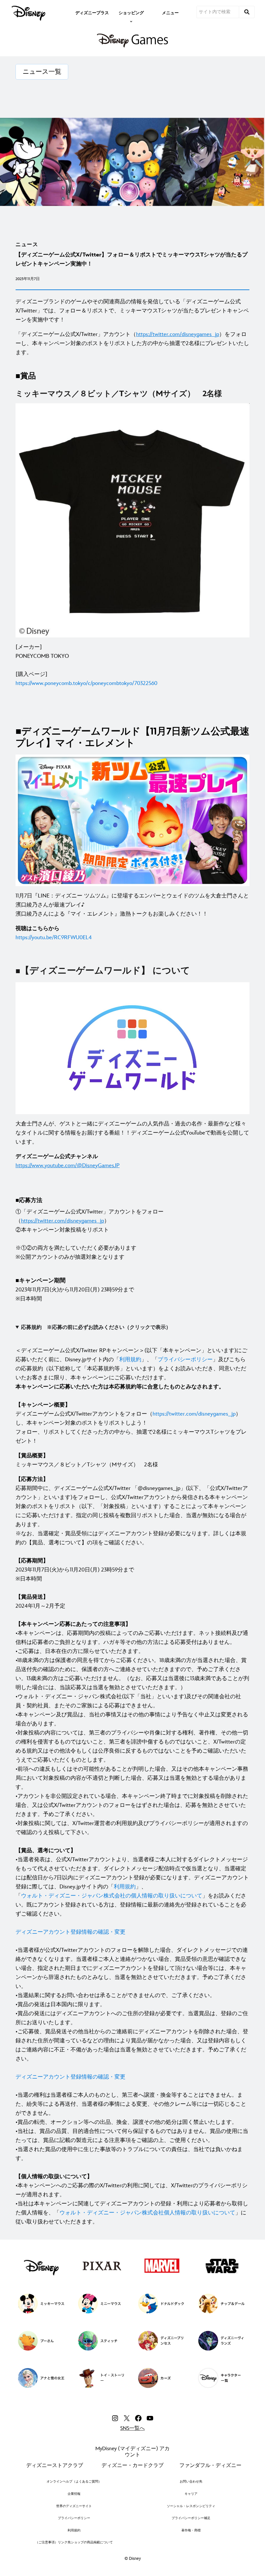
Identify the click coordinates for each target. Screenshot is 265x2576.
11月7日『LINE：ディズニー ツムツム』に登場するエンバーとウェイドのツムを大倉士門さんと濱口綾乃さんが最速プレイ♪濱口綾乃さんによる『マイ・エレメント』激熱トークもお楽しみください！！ (132, 905)
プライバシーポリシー (185, 1360)
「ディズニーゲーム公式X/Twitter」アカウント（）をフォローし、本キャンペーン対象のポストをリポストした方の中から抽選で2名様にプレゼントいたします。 (132, 343)
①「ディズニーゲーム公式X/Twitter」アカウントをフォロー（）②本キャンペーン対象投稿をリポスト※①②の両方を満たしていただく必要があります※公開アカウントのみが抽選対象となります (90, 1234)
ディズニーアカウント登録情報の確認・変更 (70, 1932)
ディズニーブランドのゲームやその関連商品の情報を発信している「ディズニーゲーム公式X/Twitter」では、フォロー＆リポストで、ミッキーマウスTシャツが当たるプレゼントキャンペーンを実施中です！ (132, 311)
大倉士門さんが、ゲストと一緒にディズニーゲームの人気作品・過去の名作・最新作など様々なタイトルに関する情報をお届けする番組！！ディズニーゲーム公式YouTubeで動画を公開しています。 (132, 1133)
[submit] (247, 12)
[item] (131, 12)
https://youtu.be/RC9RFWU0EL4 (54, 938)
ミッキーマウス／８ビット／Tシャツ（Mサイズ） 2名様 (87, 1460)
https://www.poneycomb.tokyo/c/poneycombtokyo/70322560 (86, 683)
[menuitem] (92, 12)
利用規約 (130, 1360)
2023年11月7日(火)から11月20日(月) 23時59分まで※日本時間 (75, 1290)
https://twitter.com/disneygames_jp (194, 1414)
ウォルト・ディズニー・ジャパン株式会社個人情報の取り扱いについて (147, 2213)
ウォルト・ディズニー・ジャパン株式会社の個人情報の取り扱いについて (112, 1896)
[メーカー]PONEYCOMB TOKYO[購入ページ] (86, 665)
